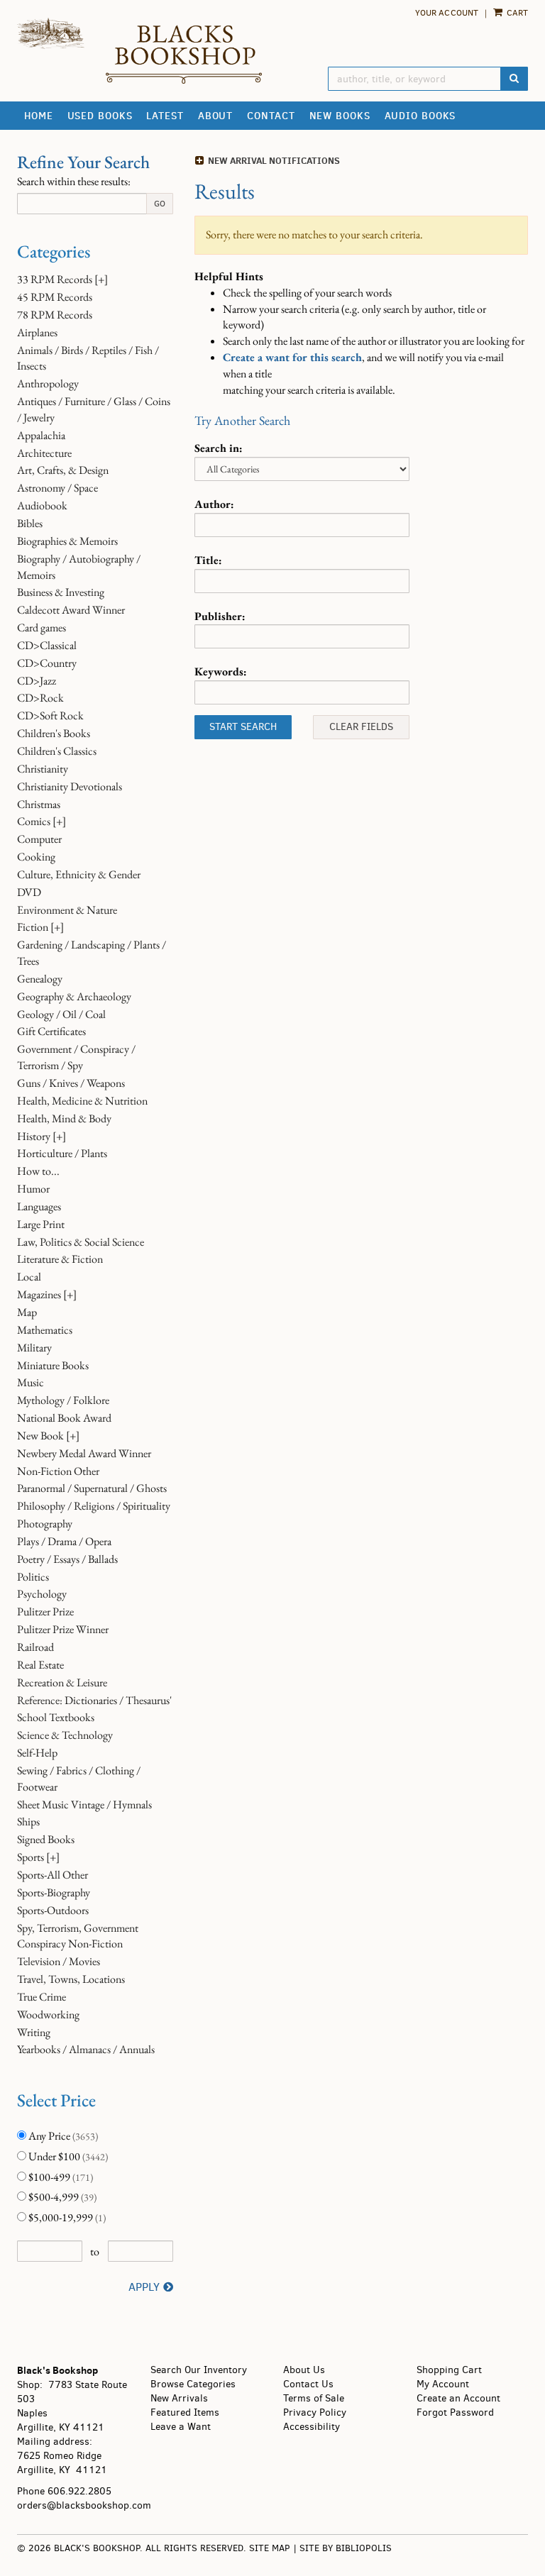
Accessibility (312, 2427)
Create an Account (458, 2398)
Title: (208, 560)
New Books (340, 116)
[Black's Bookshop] (184, 54)
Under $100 (67, 2156)
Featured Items (185, 2412)
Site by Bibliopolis (346, 2548)
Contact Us (308, 2384)
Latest (165, 116)
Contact (271, 116)
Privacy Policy (315, 2412)
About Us (304, 2370)
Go (160, 204)
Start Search (243, 727)
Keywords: (221, 671)
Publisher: (220, 616)
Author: (214, 504)
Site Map (270, 2548)
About (215, 116)
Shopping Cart (449, 2370)
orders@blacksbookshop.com (84, 2505)
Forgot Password (455, 2412)
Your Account (447, 13)
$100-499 (60, 2177)
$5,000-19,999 (66, 2217)
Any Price (62, 2136)
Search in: (219, 448)
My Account (443, 2384)
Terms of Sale (314, 2398)
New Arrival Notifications (273, 160)
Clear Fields (361, 727)
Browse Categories (193, 2384)
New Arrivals (179, 2398)
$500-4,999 (61, 2197)
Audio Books (420, 116)
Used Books (100, 116)
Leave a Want (181, 2427)
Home (39, 116)
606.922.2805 (79, 2491)
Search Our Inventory (199, 2370)
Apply (144, 2287)
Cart (516, 13)
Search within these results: (74, 181)
